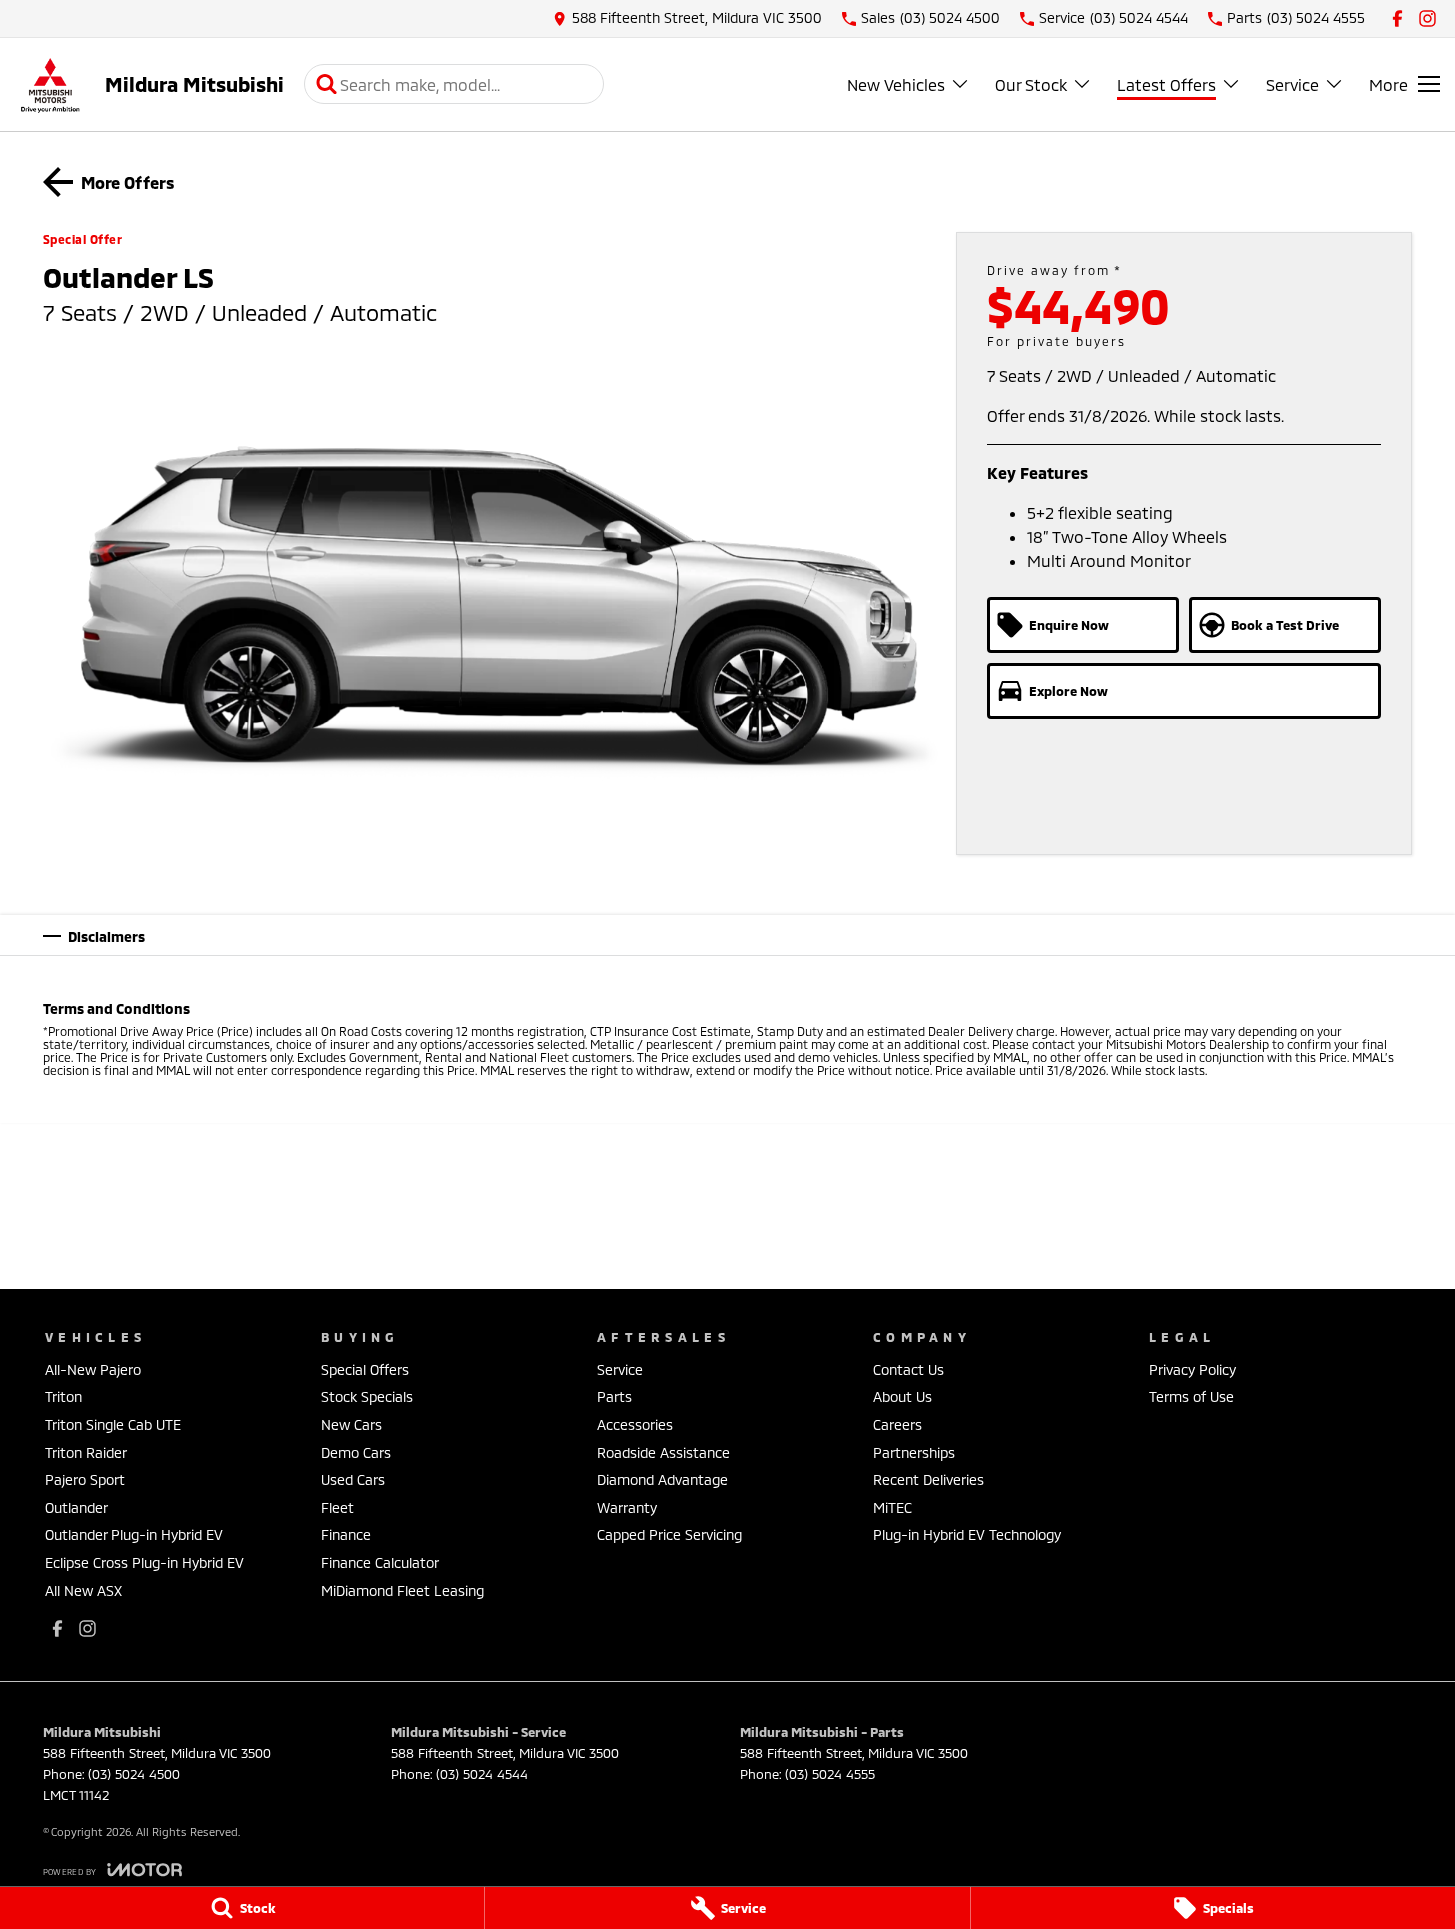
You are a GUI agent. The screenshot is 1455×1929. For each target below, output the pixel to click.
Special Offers (365, 1369)
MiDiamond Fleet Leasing (402, 1590)
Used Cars (353, 1479)
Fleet (337, 1507)
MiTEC (892, 1507)
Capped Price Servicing (669, 1534)
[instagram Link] (1427, 18)
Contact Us (908, 1369)
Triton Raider (86, 1452)
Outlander (76, 1507)
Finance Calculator (380, 1562)
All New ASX (83, 1590)
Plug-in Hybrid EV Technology (967, 1534)
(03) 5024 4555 (830, 1774)
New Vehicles (896, 84)
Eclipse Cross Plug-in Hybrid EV (144, 1562)
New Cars (351, 1424)
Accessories (635, 1424)
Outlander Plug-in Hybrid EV (134, 1534)
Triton (63, 1396)
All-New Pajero (93, 1369)
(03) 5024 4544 (482, 1774)
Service (1292, 84)
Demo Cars (356, 1452)
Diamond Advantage (662, 1479)
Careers (897, 1424)
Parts (614, 1396)
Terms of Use (1191, 1396)
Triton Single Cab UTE (113, 1424)
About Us (902, 1396)
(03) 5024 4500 (134, 1774)
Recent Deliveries (928, 1479)
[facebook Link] (1397, 18)
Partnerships (914, 1452)
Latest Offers (1166, 84)
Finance (346, 1534)
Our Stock (1031, 84)
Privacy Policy (1192, 1369)
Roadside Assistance (663, 1452)
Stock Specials (367, 1396)
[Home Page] (50, 84)
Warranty (627, 1507)
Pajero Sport (85, 1479)
